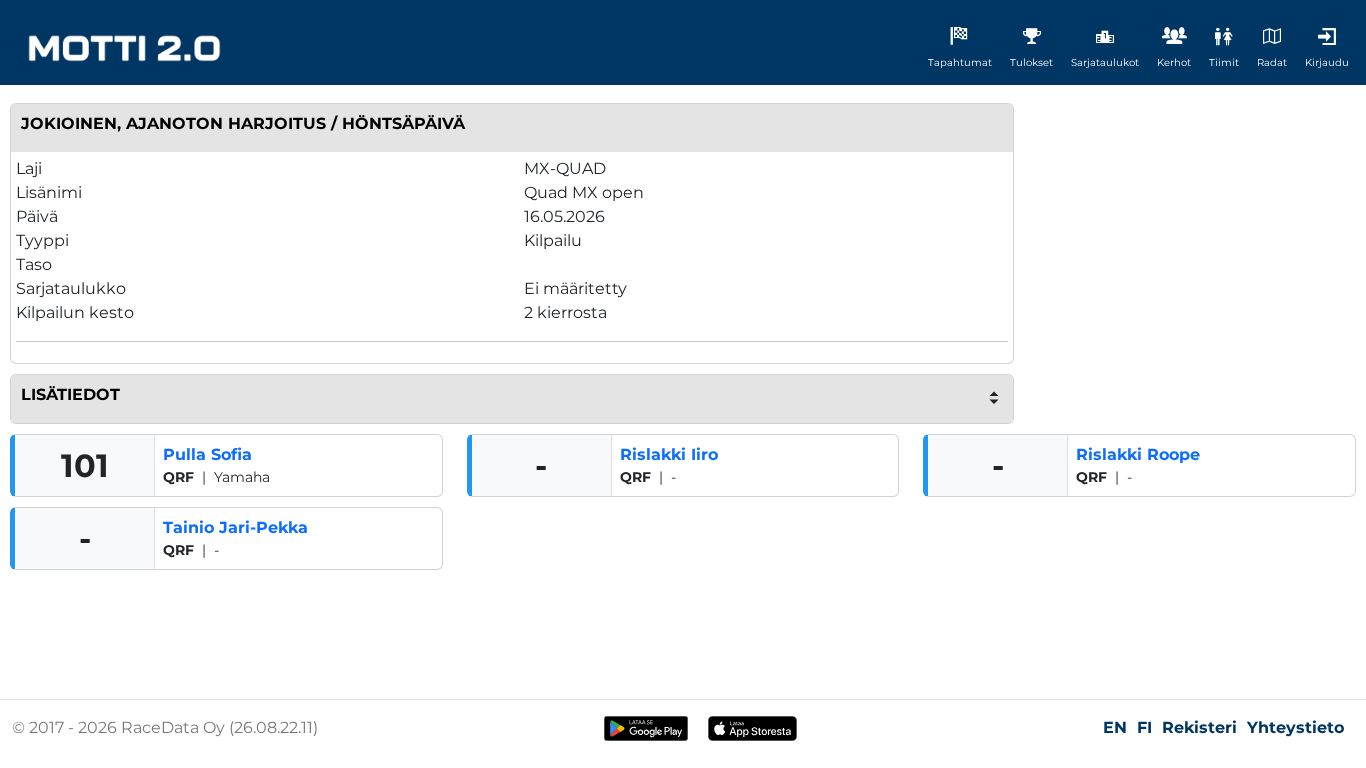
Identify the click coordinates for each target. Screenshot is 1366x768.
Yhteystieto (1295, 727)
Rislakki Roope (1138, 454)
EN (1115, 727)
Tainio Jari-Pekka (235, 527)
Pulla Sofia (207, 454)
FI (1144, 727)
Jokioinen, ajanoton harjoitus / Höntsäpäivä (243, 123)
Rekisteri (1199, 727)
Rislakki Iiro (669, 454)
